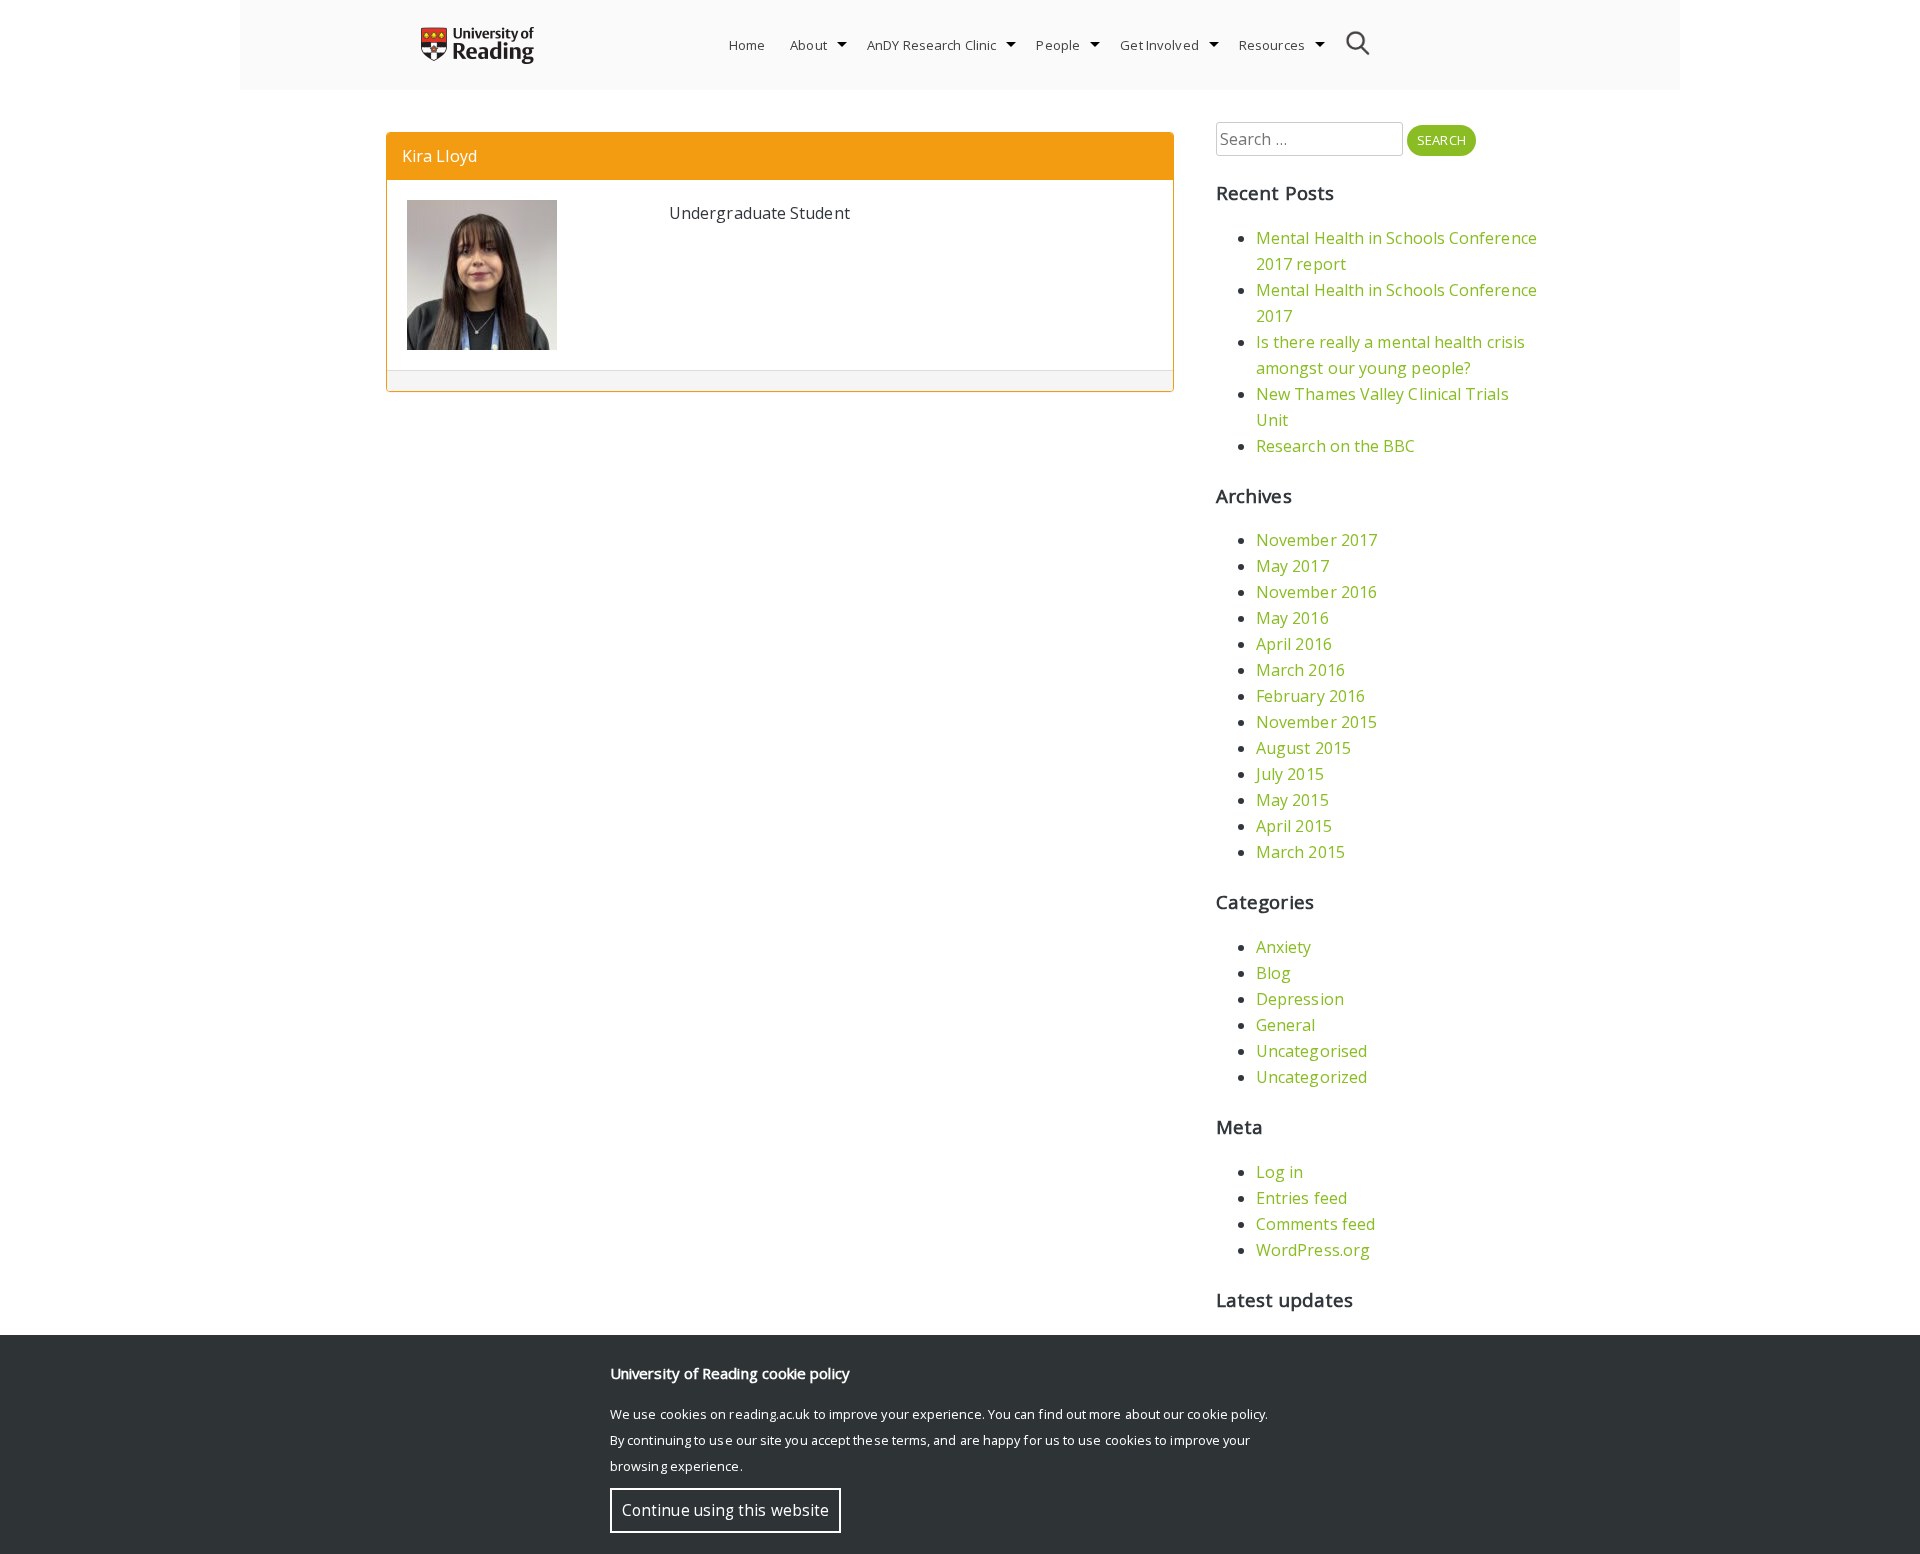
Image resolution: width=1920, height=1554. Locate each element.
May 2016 (1292, 618)
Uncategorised (1311, 1051)
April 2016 (1294, 644)
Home (747, 45)
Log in (1279, 1172)
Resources (1272, 45)
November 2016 (1316, 592)
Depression (1300, 999)
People (1058, 45)
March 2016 (1300, 670)
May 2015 (1292, 800)
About (808, 45)
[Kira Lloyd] (482, 273)
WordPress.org (1313, 1250)
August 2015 (1303, 748)
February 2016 (1310, 696)
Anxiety (1284, 947)
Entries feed (1301, 1198)
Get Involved (1159, 45)
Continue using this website (725, 1510)
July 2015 (1290, 774)
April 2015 (1294, 826)
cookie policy (1226, 1414)
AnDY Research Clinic (932, 45)
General (1286, 1025)
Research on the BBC (1336, 446)
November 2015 (1316, 722)
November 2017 (1316, 540)
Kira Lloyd (439, 156)
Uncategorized (1311, 1077)
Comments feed (1315, 1224)
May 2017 (1292, 566)
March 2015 (1300, 852)
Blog (1273, 973)
